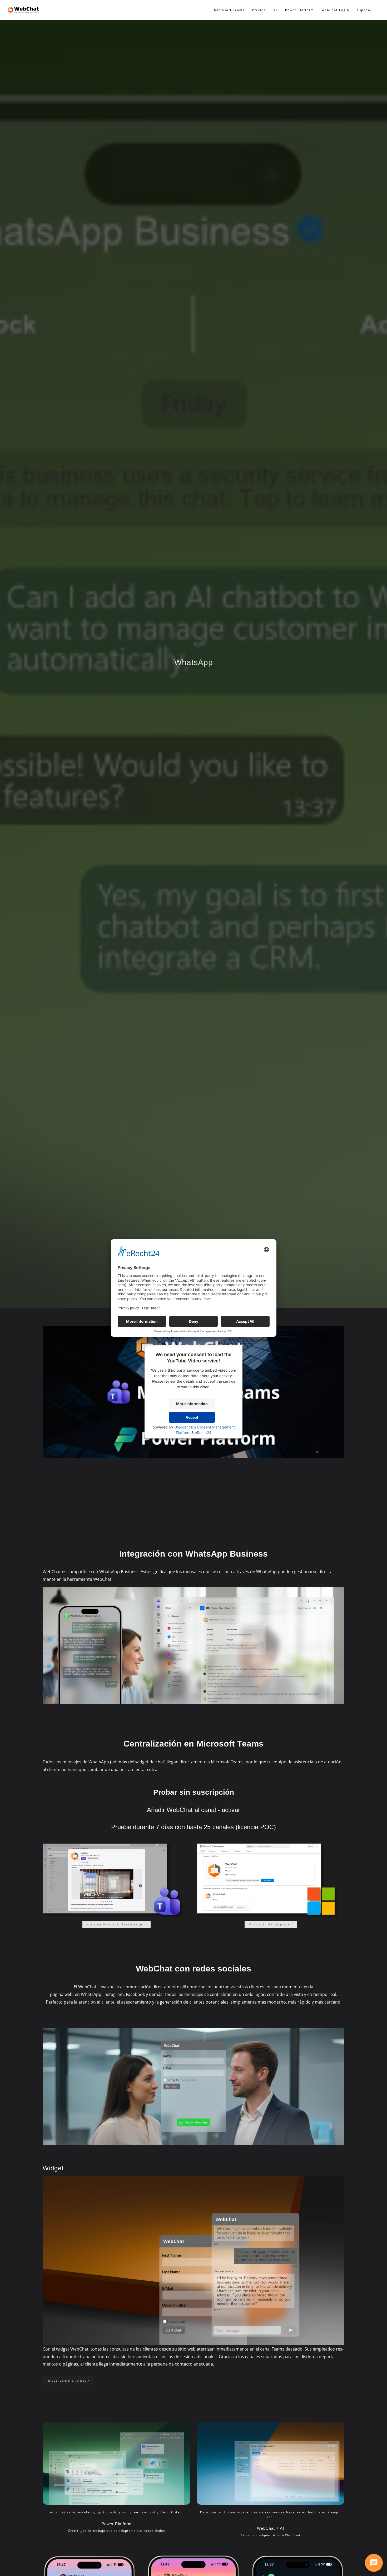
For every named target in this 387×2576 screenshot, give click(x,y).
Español (365, 10)
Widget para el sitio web (68, 2380)
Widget (53, 2168)
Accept (192, 1417)
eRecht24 (203, 1433)
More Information (192, 1404)
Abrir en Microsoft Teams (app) (116, 1924)
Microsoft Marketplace (270, 1924)
